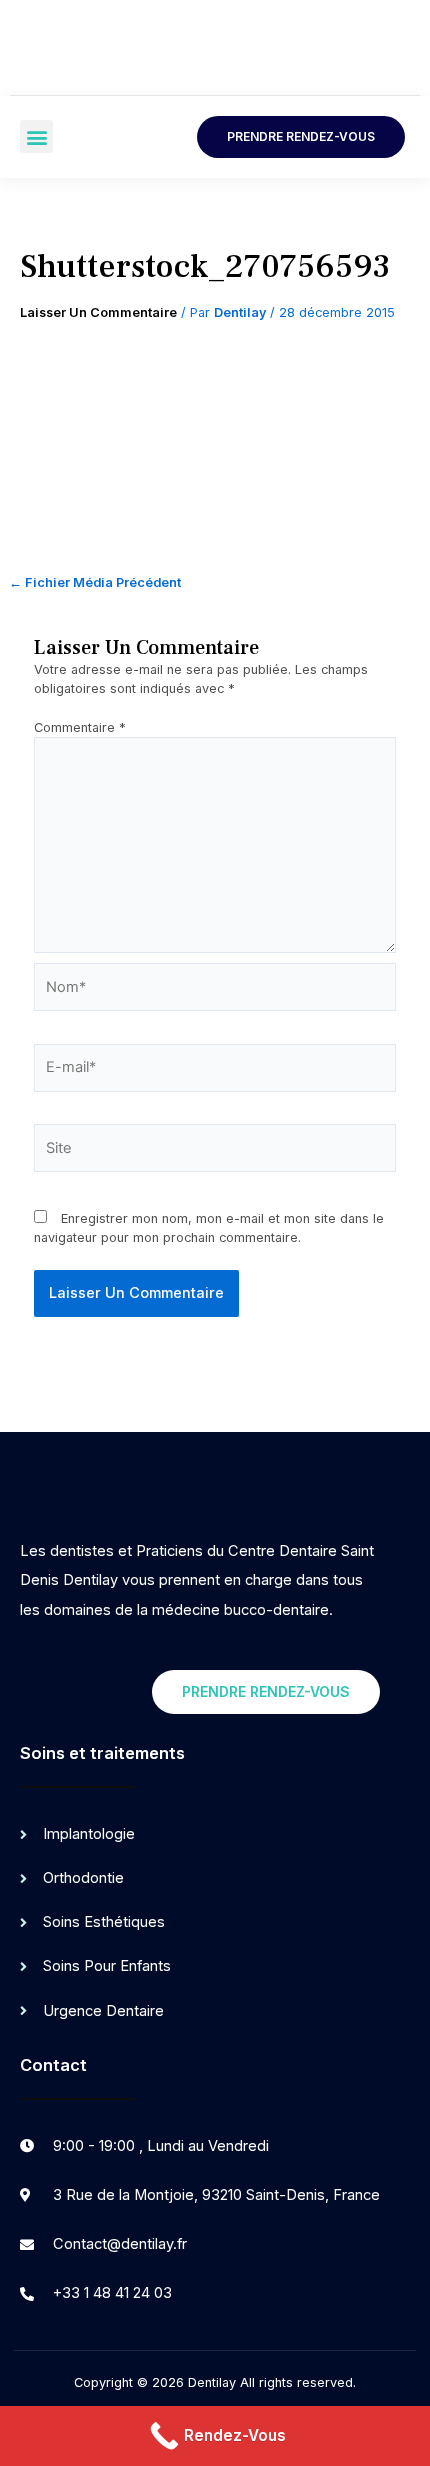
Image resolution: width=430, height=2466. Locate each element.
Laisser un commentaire (98, 312)
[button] (36, 136)
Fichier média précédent (95, 583)
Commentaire (80, 727)
